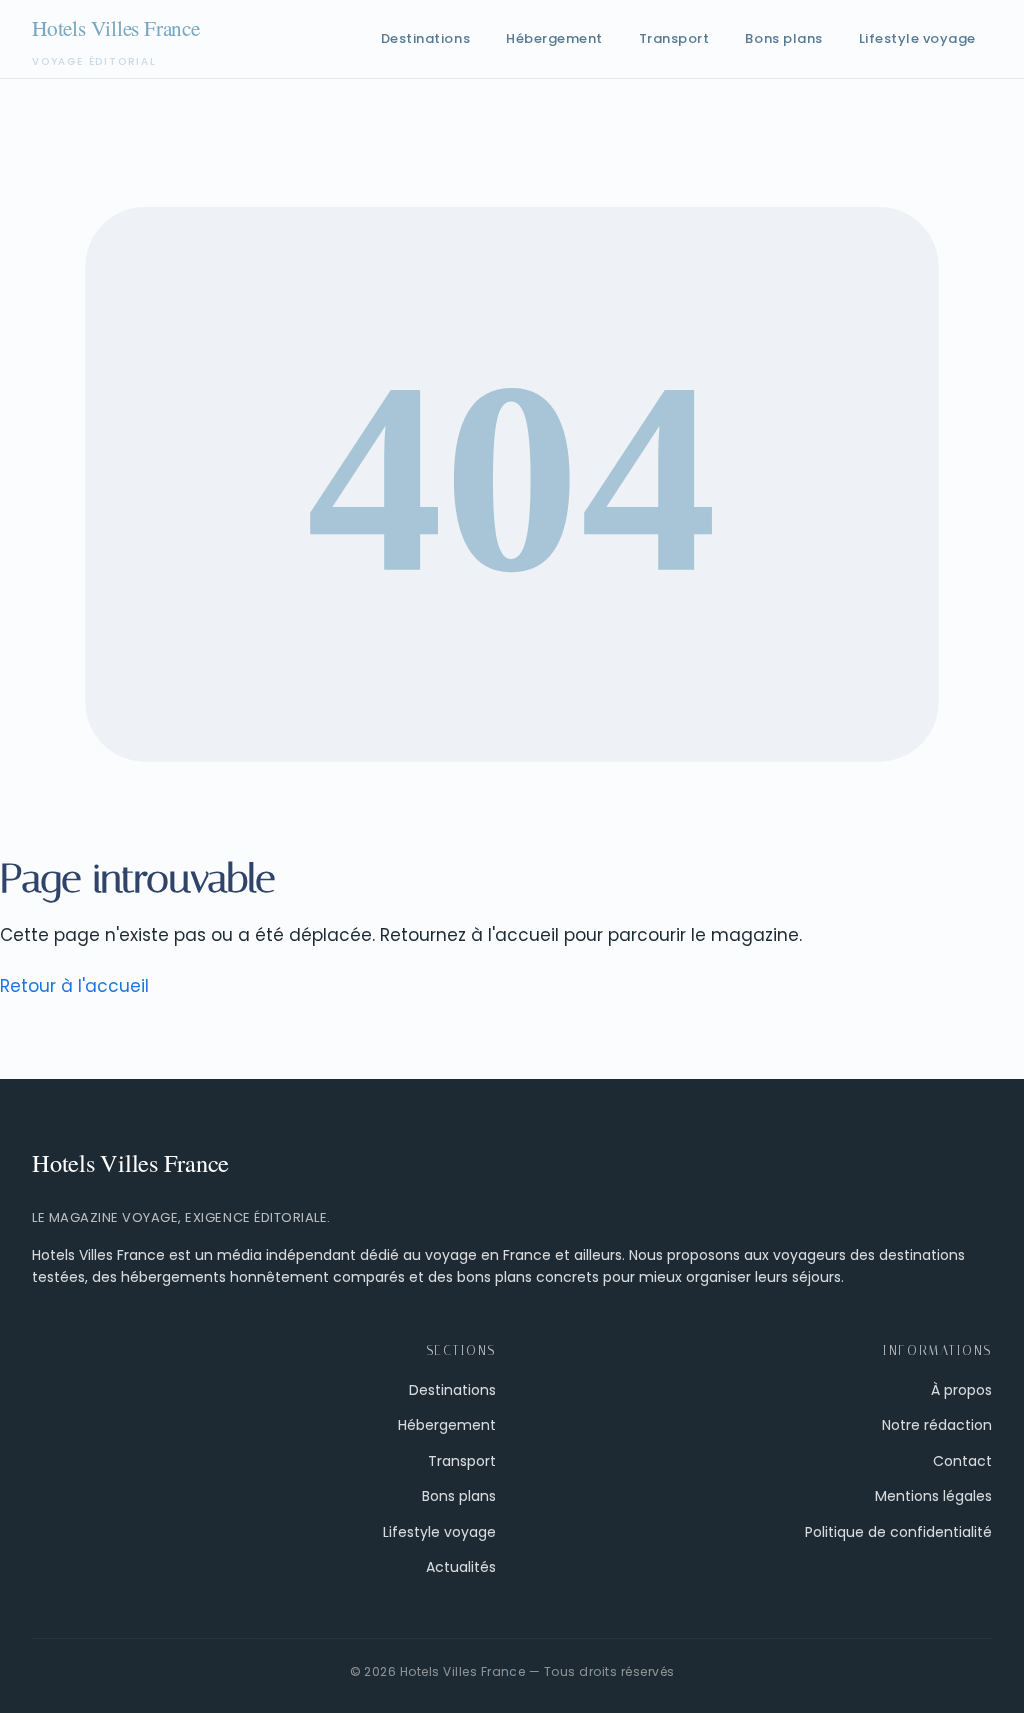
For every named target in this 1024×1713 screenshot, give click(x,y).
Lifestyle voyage (917, 38)
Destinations (425, 38)
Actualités (461, 1567)
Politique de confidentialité (898, 1532)
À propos (961, 1390)
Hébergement (554, 38)
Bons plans (783, 38)
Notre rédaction (937, 1425)
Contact (962, 1461)
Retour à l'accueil (74, 986)
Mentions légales (933, 1496)
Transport (674, 38)
